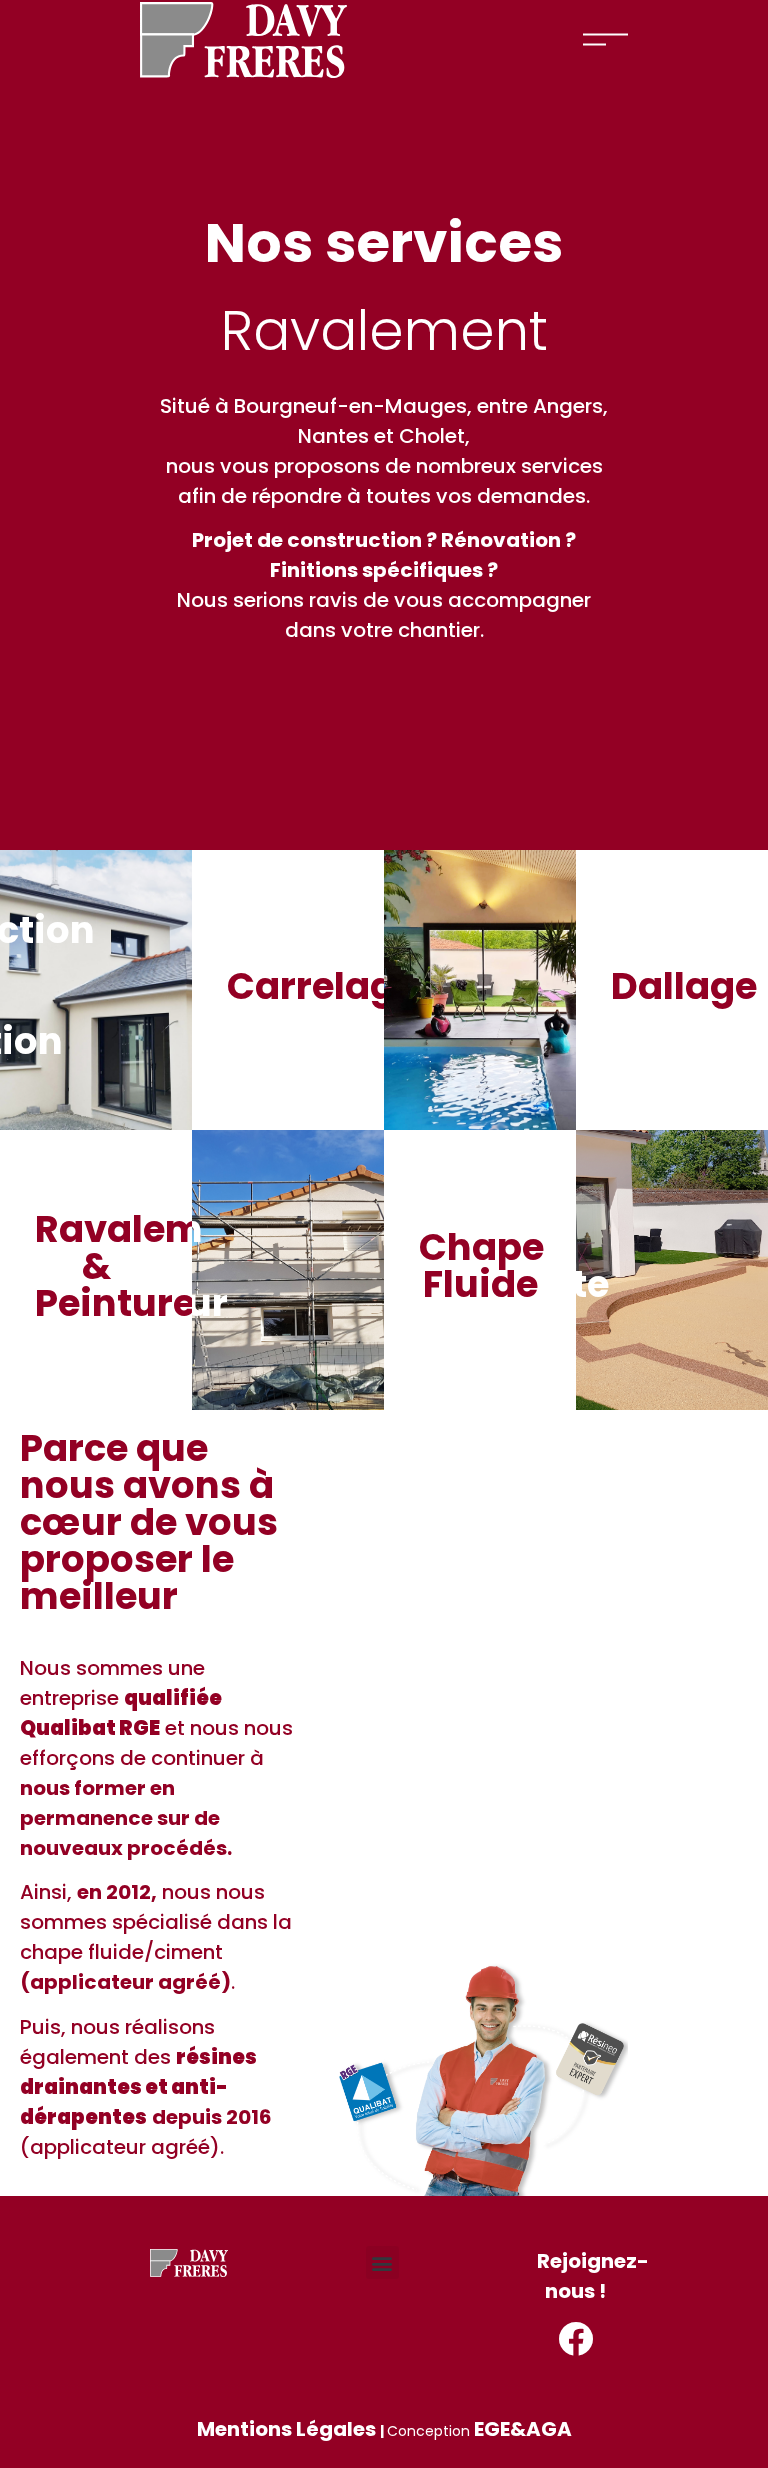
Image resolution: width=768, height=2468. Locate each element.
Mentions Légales (286, 2429)
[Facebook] (575, 2338)
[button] (382, 2262)
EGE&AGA (523, 2429)
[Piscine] (480, 990)
